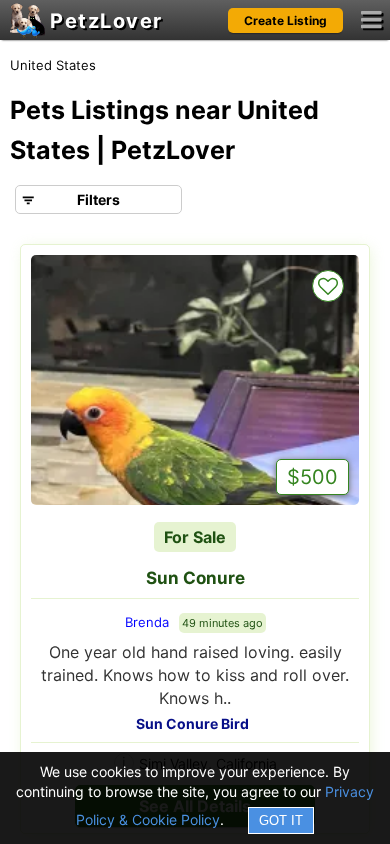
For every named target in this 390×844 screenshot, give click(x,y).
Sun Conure (195, 578)
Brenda (147, 622)
